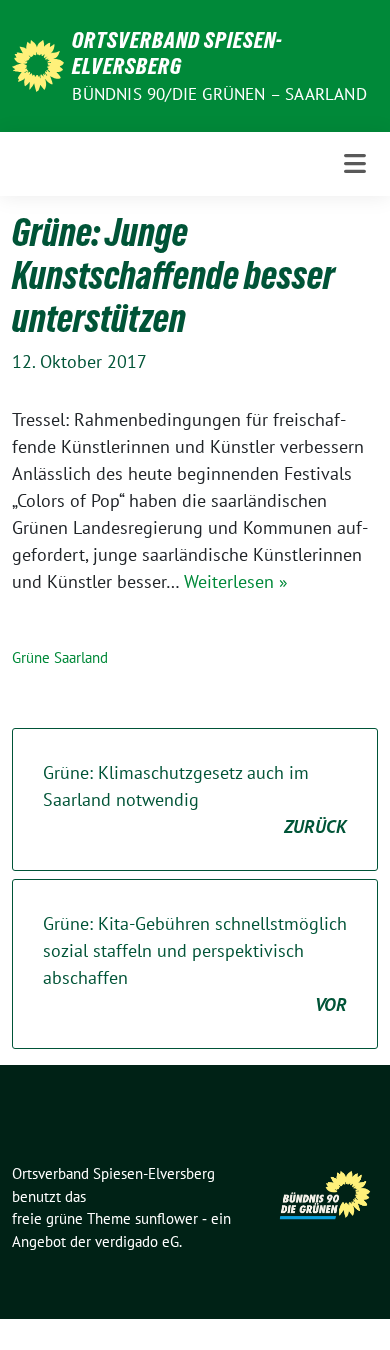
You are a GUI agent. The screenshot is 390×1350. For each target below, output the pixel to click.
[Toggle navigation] (355, 164)
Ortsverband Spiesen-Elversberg (177, 53)
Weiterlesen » (236, 581)
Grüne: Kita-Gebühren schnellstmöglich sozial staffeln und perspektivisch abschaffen (195, 964)
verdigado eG (137, 1241)
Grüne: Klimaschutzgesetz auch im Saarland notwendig (195, 799)
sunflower (166, 1218)
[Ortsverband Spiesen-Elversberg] (38, 63)
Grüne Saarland (60, 657)
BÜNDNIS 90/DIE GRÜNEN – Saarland (219, 94)
